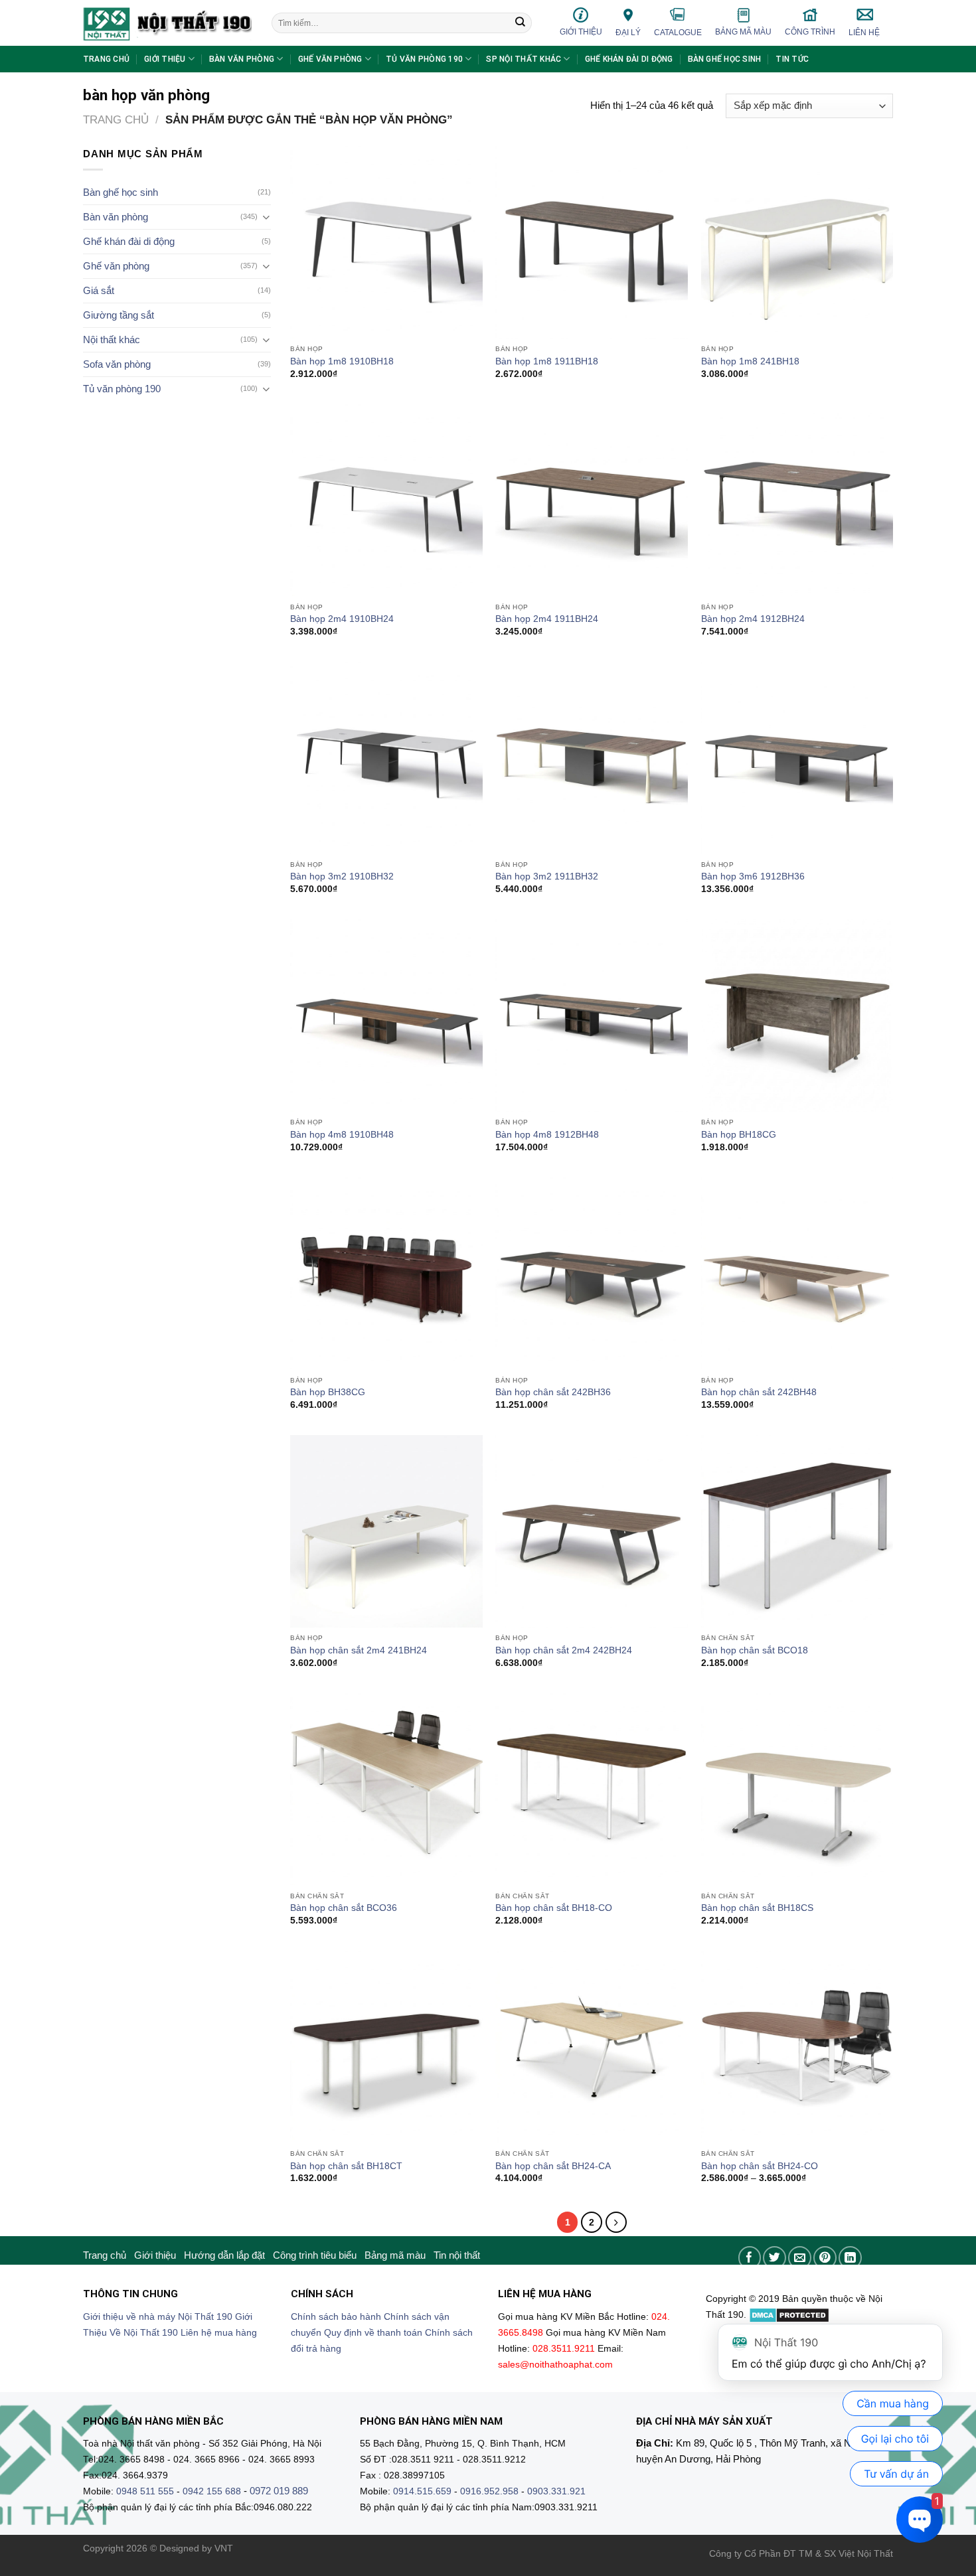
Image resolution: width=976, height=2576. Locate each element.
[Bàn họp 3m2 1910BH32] (386, 758)
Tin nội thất (457, 2255)
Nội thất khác (112, 340)
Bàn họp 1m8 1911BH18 (547, 361)
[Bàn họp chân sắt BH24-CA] (592, 2047)
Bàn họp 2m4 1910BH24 (342, 619)
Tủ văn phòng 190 (424, 59)
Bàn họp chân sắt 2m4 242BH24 (564, 1650)
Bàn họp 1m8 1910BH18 (342, 361)
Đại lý (628, 33)
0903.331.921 (556, 2491)
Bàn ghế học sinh (725, 59)
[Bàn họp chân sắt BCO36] (386, 1789)
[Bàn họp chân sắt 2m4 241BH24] (386, 1531)
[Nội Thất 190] (167, 23)
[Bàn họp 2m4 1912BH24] (797, 500)
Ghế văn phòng (330, 59)
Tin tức (792, 59)
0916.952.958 (489, 2491)
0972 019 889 (279, 2491)
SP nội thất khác (524, 59)
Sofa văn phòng (117, 364)
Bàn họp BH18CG (739, 1135)
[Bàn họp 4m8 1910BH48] (386, 1016)
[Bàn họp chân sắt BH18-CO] (592, 1789)
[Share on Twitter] (774, 2258)
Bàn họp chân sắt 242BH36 (553, 1392)
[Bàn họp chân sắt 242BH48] (797, 1274)
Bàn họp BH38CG (328, 1392)
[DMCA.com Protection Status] (789, 2315)
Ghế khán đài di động (629, 59)
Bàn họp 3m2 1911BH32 (547, 876)
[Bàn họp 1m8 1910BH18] (386, 242)
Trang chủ (106, 59)
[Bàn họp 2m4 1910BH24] (386, 500)
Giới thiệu (581, 32)
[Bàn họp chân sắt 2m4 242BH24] (592, 1531)
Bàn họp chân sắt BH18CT (346, 2166)
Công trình (810, 32)
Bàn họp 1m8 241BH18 (750, 361)
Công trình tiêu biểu (315, 2255)
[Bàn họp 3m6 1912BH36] (797, 758)
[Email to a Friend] (800, 2258)
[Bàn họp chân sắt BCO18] (797, 1531)
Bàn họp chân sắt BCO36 (344, 1908)
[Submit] (521, 23)
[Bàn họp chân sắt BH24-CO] (797, 2047)
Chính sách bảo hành (336, 2317)
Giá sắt (99, 290)
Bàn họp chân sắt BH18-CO (554, 1908)
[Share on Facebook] (750, 2258)
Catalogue (678, 33)
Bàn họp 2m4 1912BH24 (753, 619)
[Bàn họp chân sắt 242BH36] (592, 1274)
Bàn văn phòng (242, 59)
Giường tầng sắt (119, 315)
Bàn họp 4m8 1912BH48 (547, 1135)
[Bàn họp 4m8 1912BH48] (592, 1016)
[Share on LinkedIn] (850, 2258)
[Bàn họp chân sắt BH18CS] (797, 1789)
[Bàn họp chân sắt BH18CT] (386, 2047)
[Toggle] (266, 217)
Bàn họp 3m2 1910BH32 (342, 876)
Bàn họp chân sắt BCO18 (755, 1650)
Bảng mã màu (743, 32)
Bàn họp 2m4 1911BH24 (547, 619)
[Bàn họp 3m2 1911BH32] (592, 758)
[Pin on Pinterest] (825, 2258)
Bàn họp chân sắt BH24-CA (553, 2166)
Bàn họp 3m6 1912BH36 (753, 876)
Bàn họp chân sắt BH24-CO (760, 2166)
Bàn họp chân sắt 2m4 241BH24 (359, 1650)
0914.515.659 (422, 2491)
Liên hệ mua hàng (219, 2333)
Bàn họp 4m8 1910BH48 (342, 1135)
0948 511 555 (145, 2491)
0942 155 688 (212, 2491)
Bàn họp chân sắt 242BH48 (759, 1392)
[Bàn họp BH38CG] (386, 1274)
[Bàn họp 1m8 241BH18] (797, 242)
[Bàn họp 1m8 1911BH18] (592, 242)
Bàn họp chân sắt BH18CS (757, 1908)
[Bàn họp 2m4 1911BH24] (592, 500)
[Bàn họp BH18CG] (797, 1016)
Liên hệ (864, 33)
